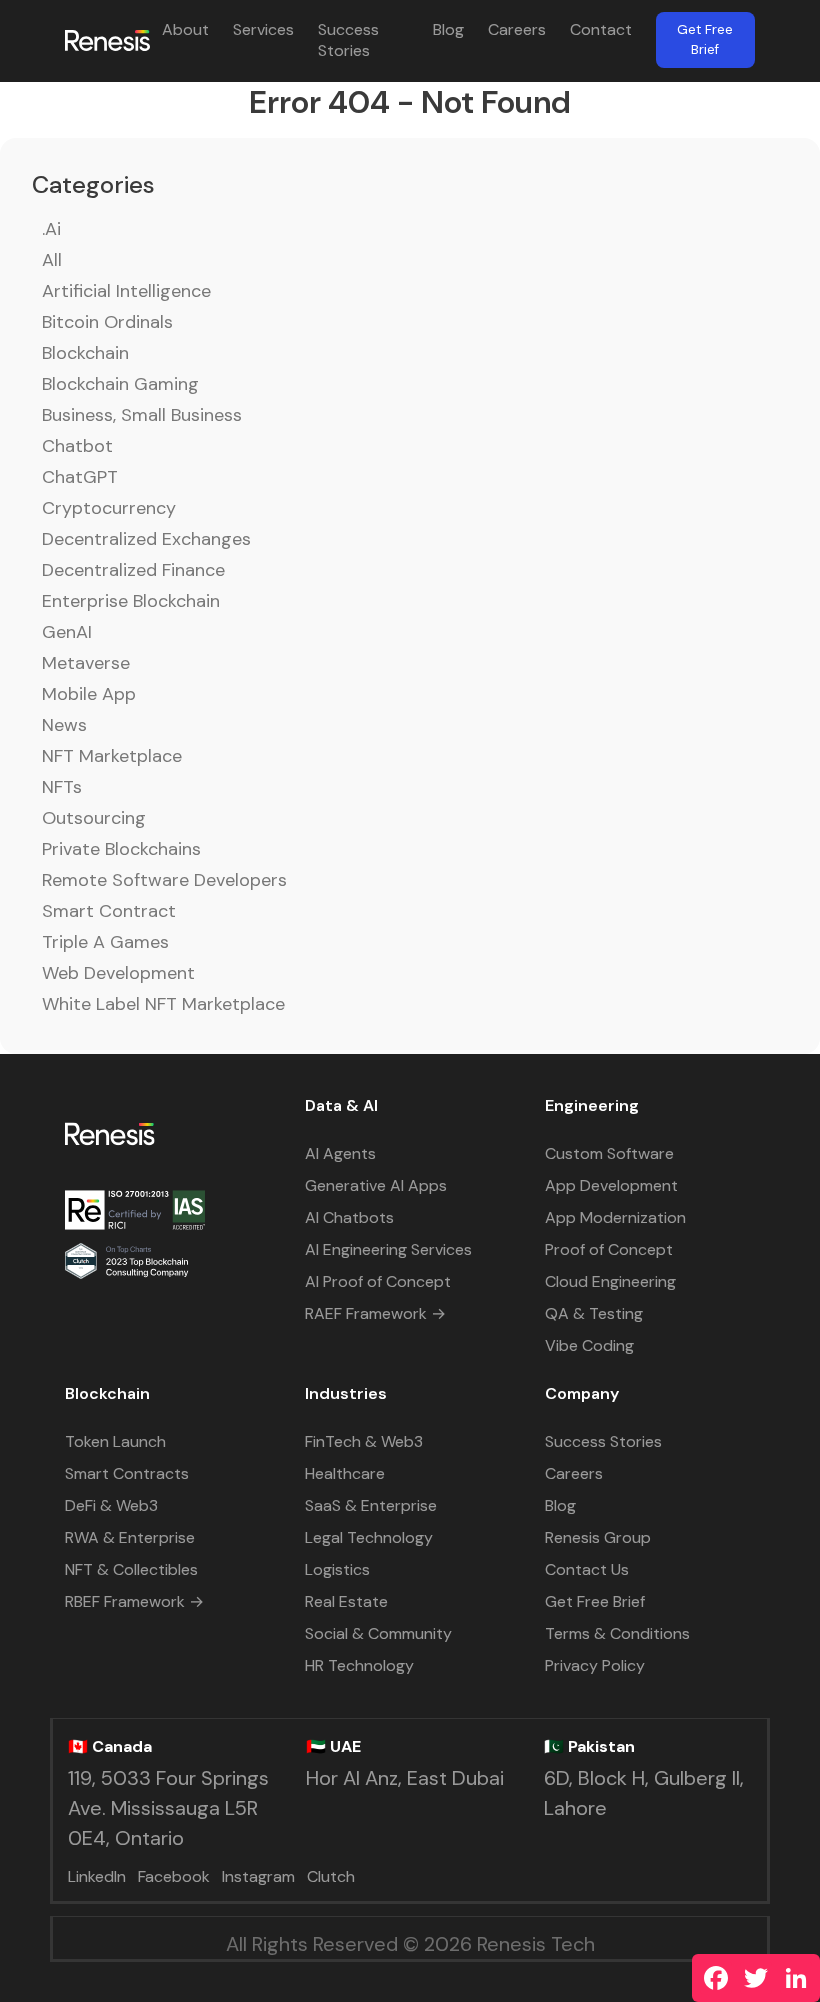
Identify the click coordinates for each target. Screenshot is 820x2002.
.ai (51, 229)
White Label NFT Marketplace (163, 1004)
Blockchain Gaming (120, 384)
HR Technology (359, 1665)
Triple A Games (105, 942)
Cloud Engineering (610, 1281)
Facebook (174, 1876)
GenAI (67, 632)
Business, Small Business (142, 415)
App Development (611, 1185)
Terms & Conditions (617, 1633)
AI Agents (340, 1153)
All (52, 260)
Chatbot (77, 446)
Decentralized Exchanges (146, 539)
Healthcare (345, 1473)
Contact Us (587, 1569)
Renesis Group (598, 1537)
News (64, 725)
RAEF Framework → (375, 1313)
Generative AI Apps (376, 1185)
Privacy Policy (595, 1665)
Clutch (331, 1876)
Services (263, 29)
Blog (448, 29)
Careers (517, 29)
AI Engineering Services (388, 1249)
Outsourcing (94, 818)
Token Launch (115, 1441)
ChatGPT (80, 477)
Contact (601, 29)
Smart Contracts (127, 1473)
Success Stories (348, 40)
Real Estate (346, 1601)
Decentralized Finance (133, 570)
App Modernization (615, 1217)
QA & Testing (594, 1313)
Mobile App (89, 694)
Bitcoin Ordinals (107, 322)
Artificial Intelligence (126, 291)
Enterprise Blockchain (131, 601)
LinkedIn (97, 1876)
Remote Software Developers (164, 880)
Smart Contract (109, 911)
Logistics (337, 1569)
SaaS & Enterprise (371, 1505)
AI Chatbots (349, 1217)
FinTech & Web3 (364, 1441)
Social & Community (378, 1633)
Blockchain (85, 353)
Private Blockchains (121, 849)
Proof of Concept (609, 1249)
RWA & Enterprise (130, 1537)
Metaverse (86, 663)
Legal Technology (369, 1537)
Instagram (258, 1876)
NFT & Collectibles (131, 1569)
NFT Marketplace (112, 756)
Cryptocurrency (109, 508)
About (185, 29)
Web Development (118, 973)
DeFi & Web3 (111, 1505)
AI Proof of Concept (378, 1281)
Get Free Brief (705, 39)
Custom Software (609, 1153)
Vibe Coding (589, 1345)
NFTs (62, 787)
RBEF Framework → (134, 1601)
